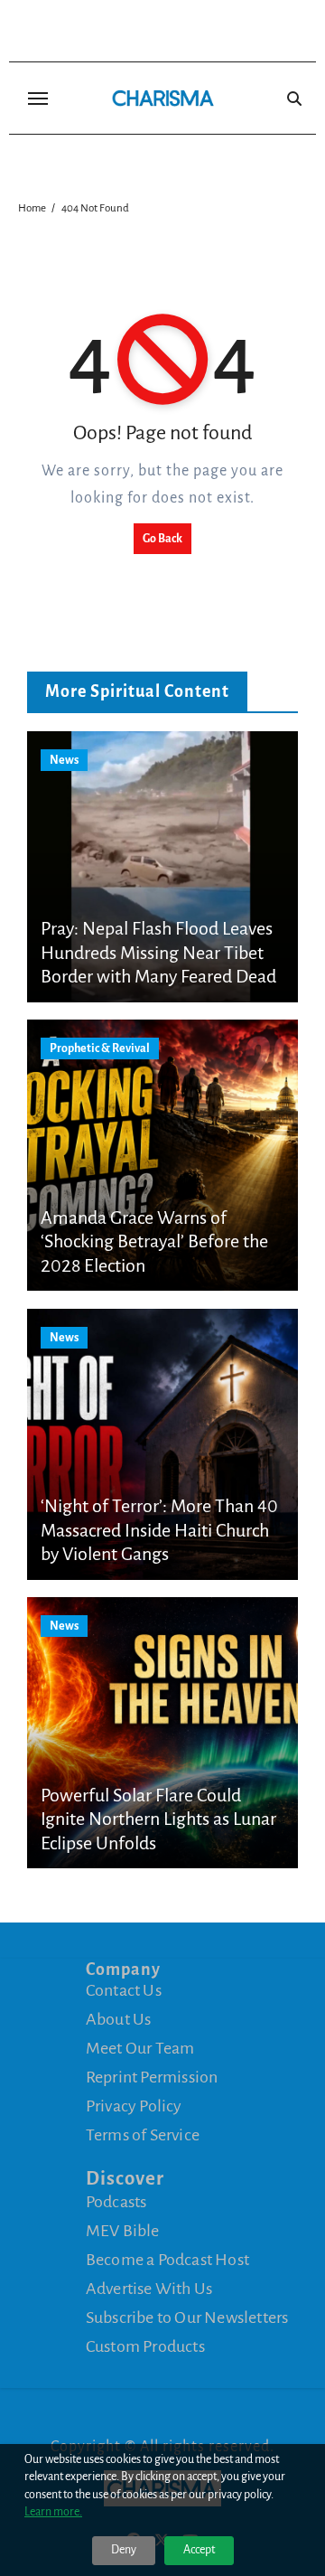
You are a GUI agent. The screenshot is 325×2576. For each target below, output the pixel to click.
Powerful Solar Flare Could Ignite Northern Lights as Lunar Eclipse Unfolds (158, 1819)
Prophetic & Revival (100, 1048)
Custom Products (145, 2346)
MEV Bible (123, 2231)
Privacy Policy (134, 2106)
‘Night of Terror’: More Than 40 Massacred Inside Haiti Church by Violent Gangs (159, 1530)
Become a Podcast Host (167, 2260)
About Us (119, 2019)
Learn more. (53, 2512)
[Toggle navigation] (38, 99)
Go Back (162, 539)
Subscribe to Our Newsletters (187, 2317)
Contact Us (124, 1990)
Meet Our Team (140, 2048)
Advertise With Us (149, 2289)
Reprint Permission (152, 2077)
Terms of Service (143, 2135)
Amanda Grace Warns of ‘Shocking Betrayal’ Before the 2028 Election (154, 1241)
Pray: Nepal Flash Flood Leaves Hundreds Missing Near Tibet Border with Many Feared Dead (158, 952)
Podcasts (116, 2202)
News (64, 760)
